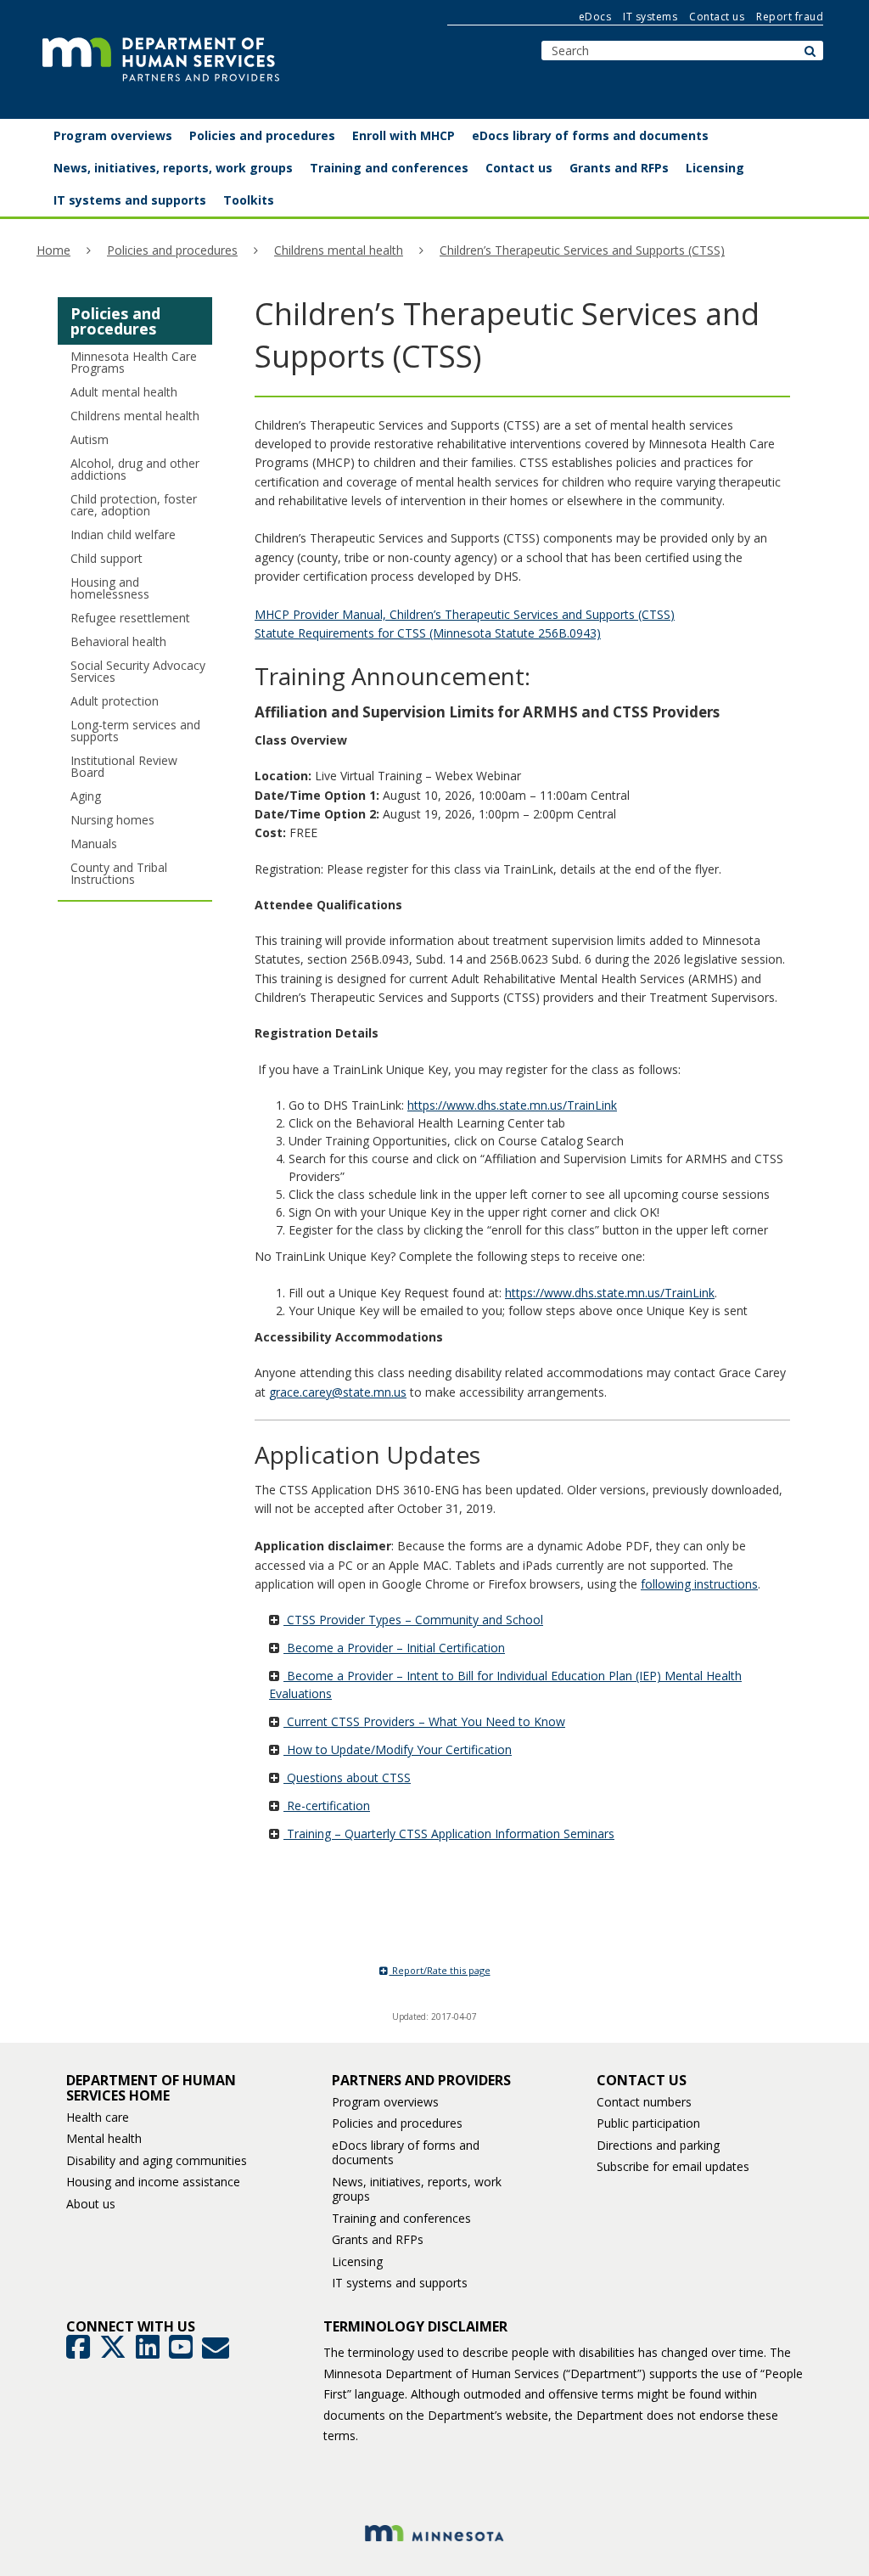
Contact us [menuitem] (519, 168)
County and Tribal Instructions (119, 873)
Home (53, 250)
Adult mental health (124, 392)
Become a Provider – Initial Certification (394, 1648)
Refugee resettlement (130, 618)
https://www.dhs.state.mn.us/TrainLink (512, 1105)
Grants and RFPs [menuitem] (619, 168)
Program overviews (385, 2102)
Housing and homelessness (110, 588)
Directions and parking (658, 2145)
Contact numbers (644, 2102)
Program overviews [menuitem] (113, 135)
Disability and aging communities (157, 2160)
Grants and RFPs (378, 2239)
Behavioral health (118, 641)
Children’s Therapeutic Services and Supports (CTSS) (582, 250)
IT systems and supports (400, 2283)
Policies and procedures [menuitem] (262, 135)
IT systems (650, 17)
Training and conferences (401, 2218)
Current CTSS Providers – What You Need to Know (424, 1721)
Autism (90, 439)
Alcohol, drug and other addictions (135, 469)
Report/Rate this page (440, 1970)
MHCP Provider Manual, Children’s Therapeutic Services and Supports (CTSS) (465, 614)
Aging (86, 796)
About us (91, 2204)
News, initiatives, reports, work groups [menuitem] (173, 168)
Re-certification (327, 1805)
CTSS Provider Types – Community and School (413, 1620)
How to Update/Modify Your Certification (398, 1749)
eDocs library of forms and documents (406, 2153)
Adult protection (115, 701)
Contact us (717, 17)
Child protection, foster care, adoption (134, 505)
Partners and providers (421, 2080)
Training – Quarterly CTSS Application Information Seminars (449, 1834)
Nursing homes (112, 820)
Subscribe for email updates (673, 2166)
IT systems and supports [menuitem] (130, 200)
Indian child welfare (123, 534)
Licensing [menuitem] (715, 168)
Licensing (357, 2261)
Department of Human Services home (151, 2088)
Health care (98, 2117)
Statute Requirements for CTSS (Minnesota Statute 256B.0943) (428, 633)
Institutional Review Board (124, 766)
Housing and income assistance (153, 2182)
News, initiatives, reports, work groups (417, 2189)
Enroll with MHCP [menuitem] (404, 135)
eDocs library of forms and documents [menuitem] (590, 135)
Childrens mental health (339, 250)
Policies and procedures (172, 250)
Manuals (94, 844)
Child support (107, 558)
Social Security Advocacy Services (138, 671)
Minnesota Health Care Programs (134, 362)
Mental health (104, 2138)
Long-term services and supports (135, 731)
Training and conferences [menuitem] (389, 168)
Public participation (648, 2123)
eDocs (595, 17)
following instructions (699, 1584)
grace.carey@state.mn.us (338, 1392)
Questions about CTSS (347, 1777)
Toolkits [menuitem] (249, 200)
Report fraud (790, 17)
